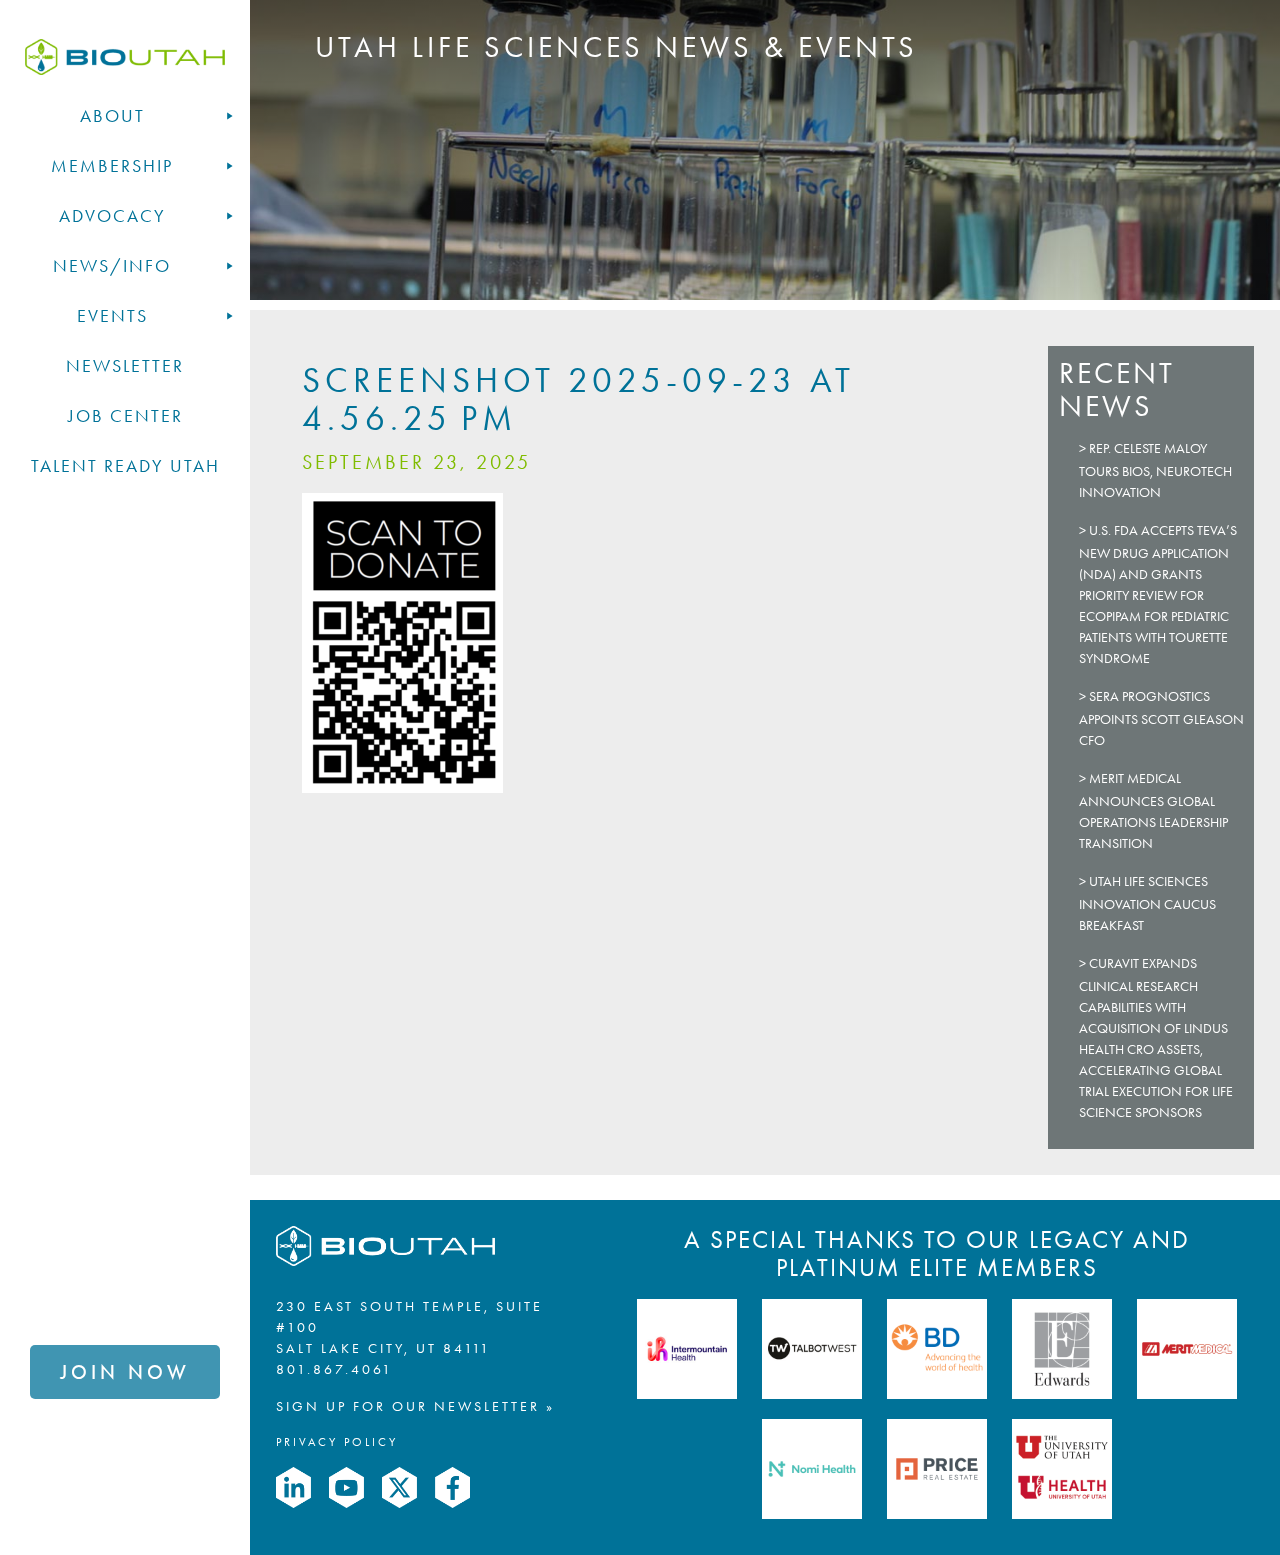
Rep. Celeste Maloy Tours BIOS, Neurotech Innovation (1155, 470)
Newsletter (125, 366)
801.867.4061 (334, 1369)
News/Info (112, 266)
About (112, 116)
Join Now (125, 1372)
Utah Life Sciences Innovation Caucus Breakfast (1147, 903)
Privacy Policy (337, 1442)
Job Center (125, 416)
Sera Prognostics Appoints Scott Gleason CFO (1161, 718)
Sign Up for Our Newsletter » (415, 1406)
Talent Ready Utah (125, 466)
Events (112, 316)
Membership (112, 166)
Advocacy (112, 216)
